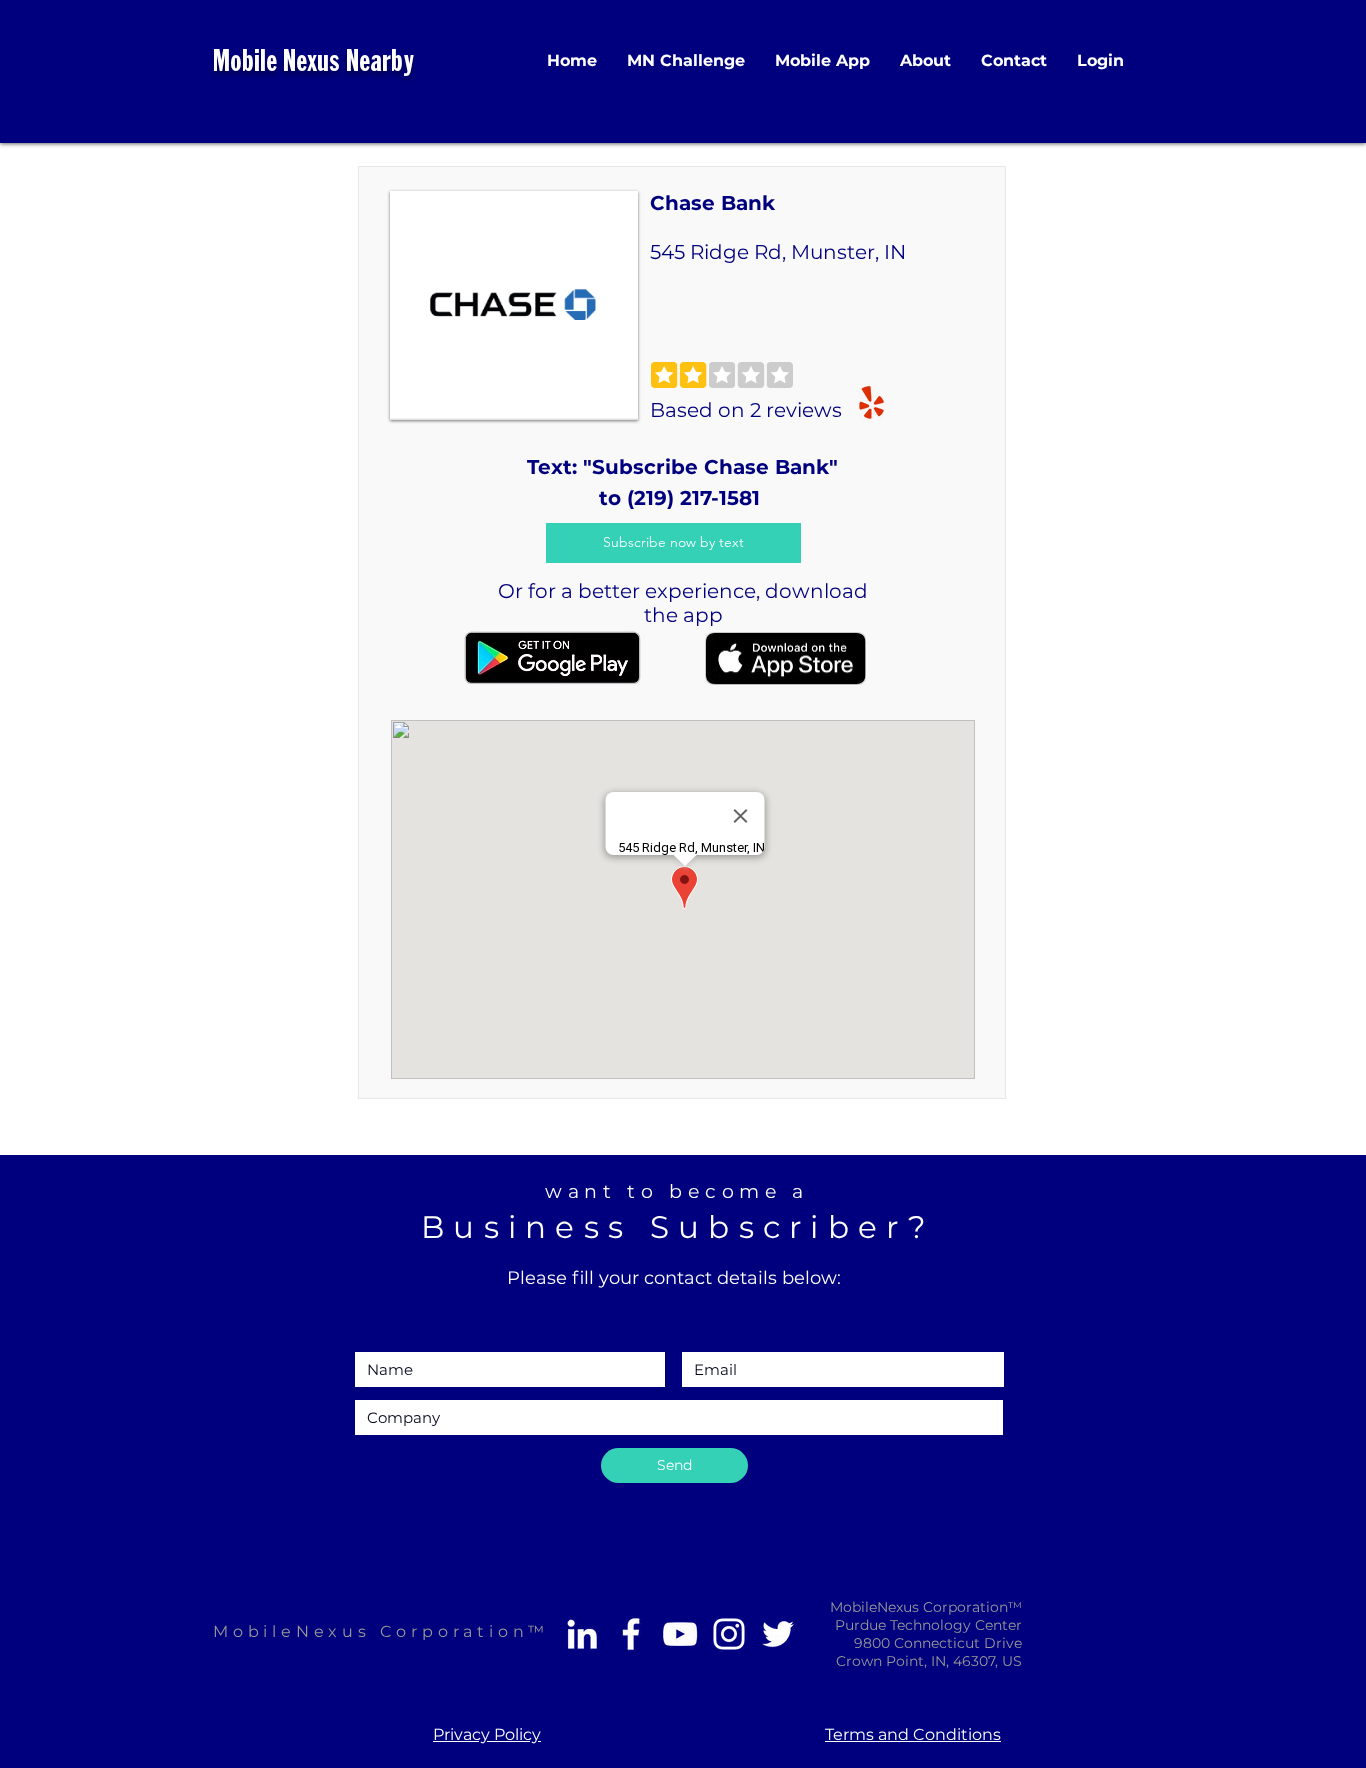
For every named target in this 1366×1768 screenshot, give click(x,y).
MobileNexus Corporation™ (381, 1631)
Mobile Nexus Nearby (313, 63)
